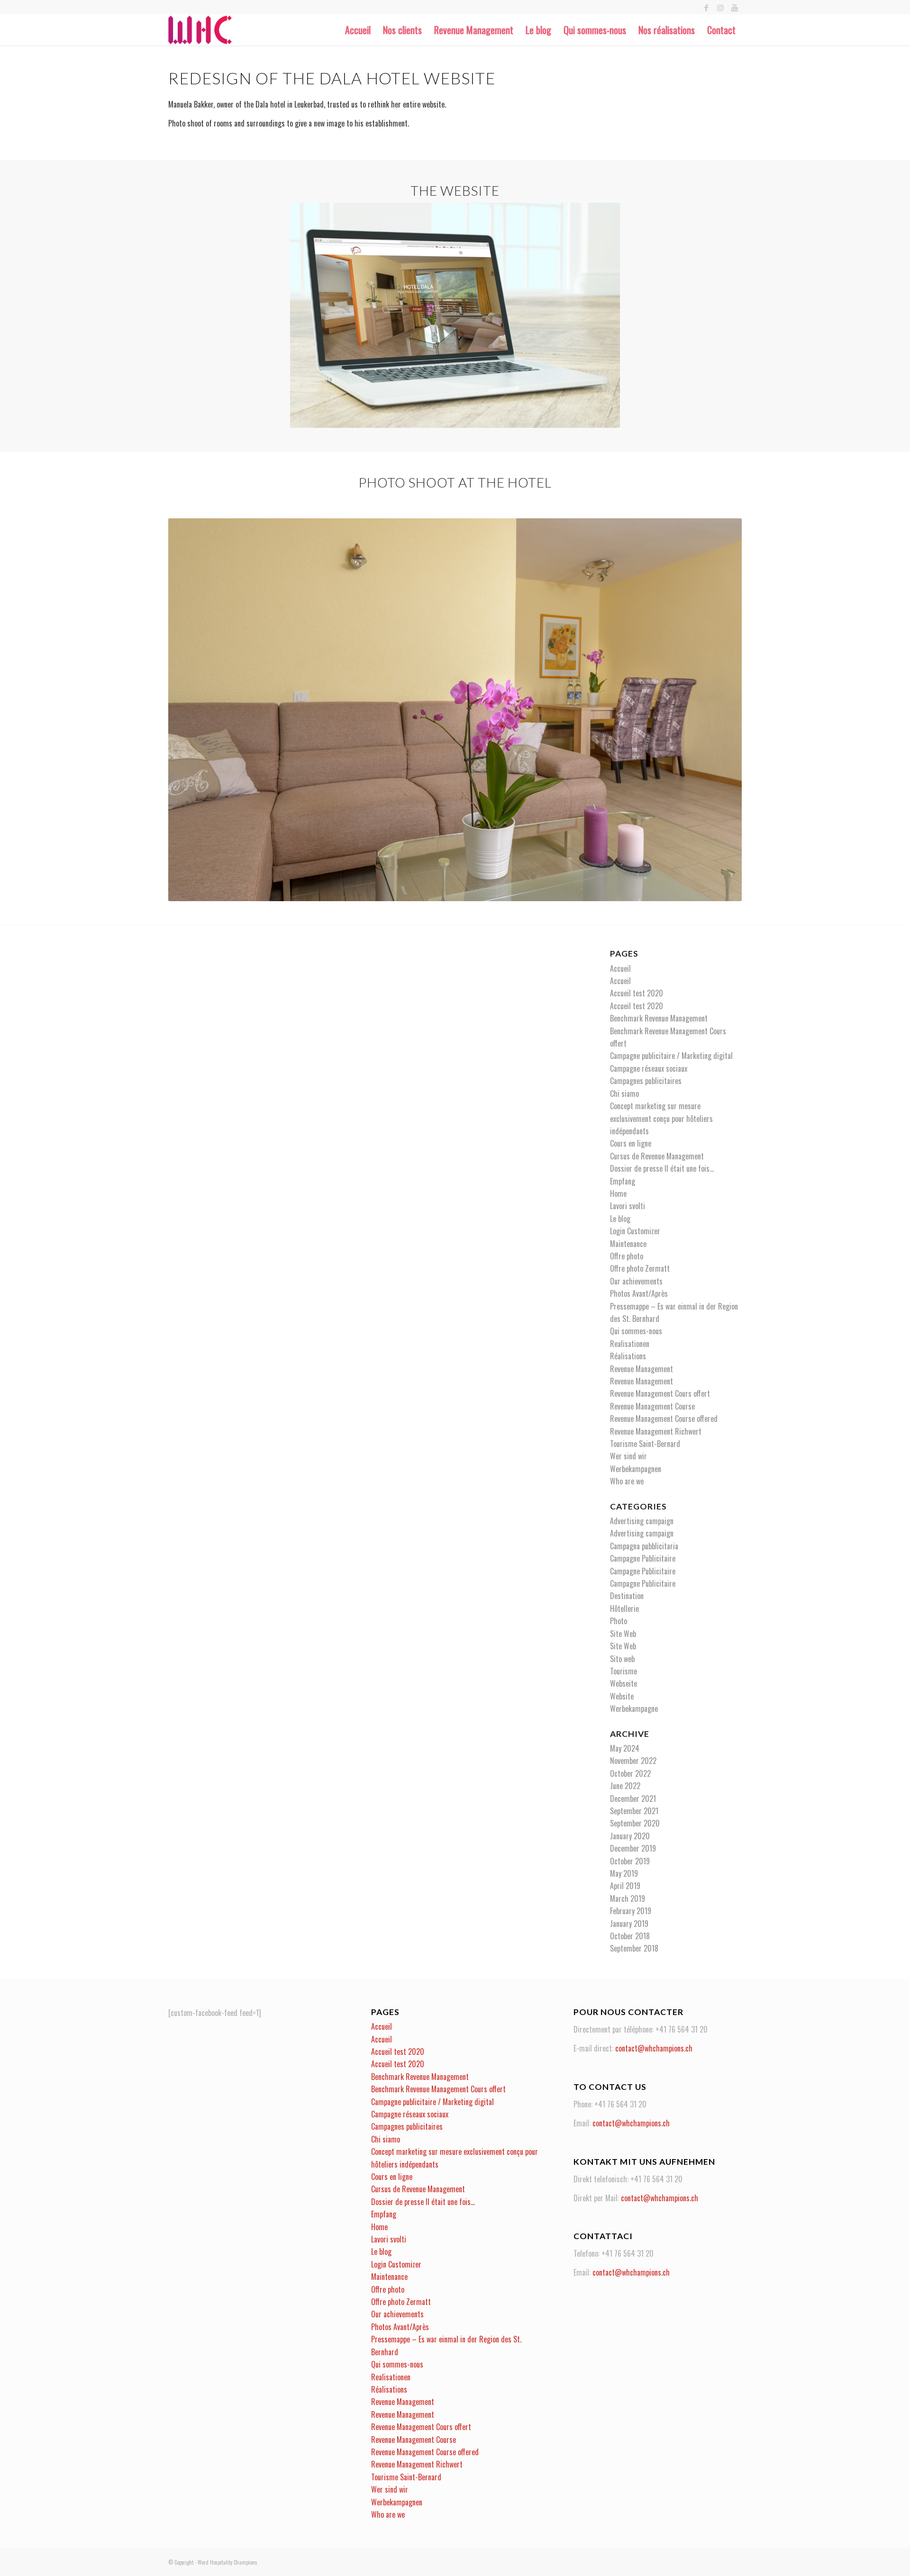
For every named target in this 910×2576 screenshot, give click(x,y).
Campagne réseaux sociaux (649, 1068)
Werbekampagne (634, 1708)
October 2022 (630, 1773)
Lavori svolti (628, 1206)
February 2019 (631, 1911)
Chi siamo (624, 1094)
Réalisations (628, 1356)
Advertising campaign (642, 1521)
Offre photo (627, 1256)
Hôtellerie (624, 1609)
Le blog (620, 1219)
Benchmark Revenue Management (659, 1018)
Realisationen (630, 1344)
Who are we (627, 1481)
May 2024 (625, 1748)
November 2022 (633, 1761)
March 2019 (628, 1898)
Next (720, 710)
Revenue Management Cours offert (660, 1393)
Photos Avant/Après (639, 1293)
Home (618, 1193)
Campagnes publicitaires (646, 1081)
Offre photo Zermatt (640, 1268)
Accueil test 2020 (637, 993)
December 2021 (633, 1799)
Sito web (622, 1659)
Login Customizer (635, 1231)
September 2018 (634, 1948)
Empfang (623, 1181)
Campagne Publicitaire (643, 1558)
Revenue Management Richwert (656, 1431)
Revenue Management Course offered (664, 1419)
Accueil (620, 968)
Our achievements (636, 1281)
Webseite (623, 1683)
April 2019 (625, 1886)
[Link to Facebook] (706, 7)
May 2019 (624, 1873)
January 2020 (630, 1836)
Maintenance (628, 1244)
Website (622, 1696)
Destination (627, 1596)
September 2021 (634, 1811)
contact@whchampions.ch (654, 2048)
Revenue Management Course (652, 1406)
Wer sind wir (628, 1456)
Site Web (623, 1634)
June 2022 (625, 1786)
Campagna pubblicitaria (644, 1546)
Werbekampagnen (636, 1469)
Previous (190, 710)
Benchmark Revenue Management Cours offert (438, 2089)
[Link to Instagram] (720, 7)
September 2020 (635, 1823)
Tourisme (623, 1671)
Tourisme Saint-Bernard (645, 1444)
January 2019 (629, 1924)
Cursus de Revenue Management (657, 1156)
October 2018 (630, 1936)
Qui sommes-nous (636, 1331)
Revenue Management (642, 1369)
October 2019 (630, 1861)
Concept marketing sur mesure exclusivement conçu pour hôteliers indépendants (661, 1118)
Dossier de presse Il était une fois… (662, 1168)
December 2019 (633, 1848)
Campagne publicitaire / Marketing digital (671, 1056)
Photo (619, 1621)
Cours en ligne (631, 1143)
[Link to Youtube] (735, 7)
